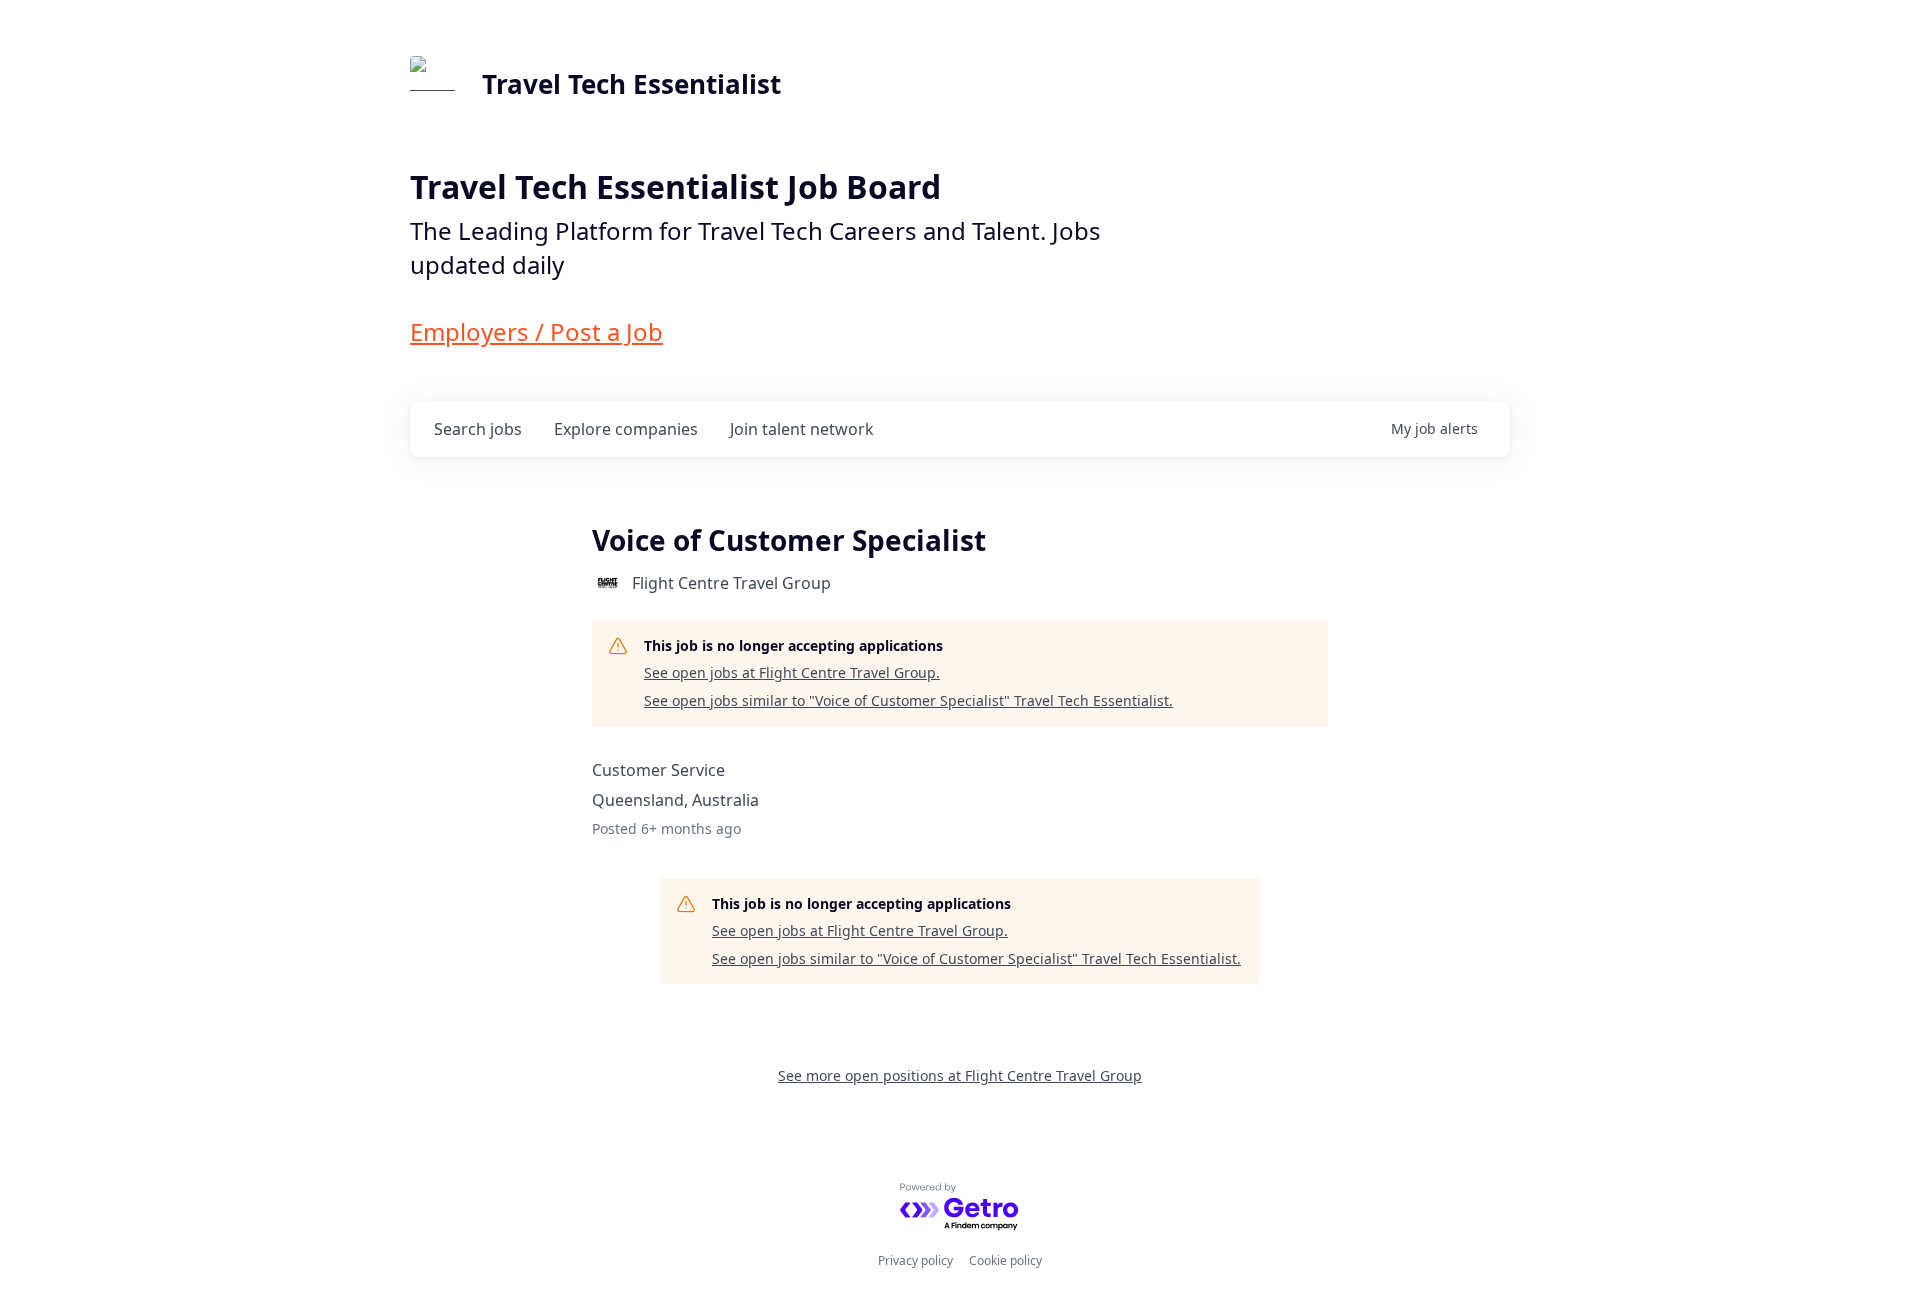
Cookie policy (1005, 1260)
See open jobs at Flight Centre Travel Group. (792, 672)
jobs (478, 429)
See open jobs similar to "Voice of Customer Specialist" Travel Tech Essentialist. (908, 700)
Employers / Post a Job (536, 331)
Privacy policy (915, 1260)
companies (626, 429)
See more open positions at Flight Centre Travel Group (960, 1075)
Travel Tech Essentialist (631, 84)
